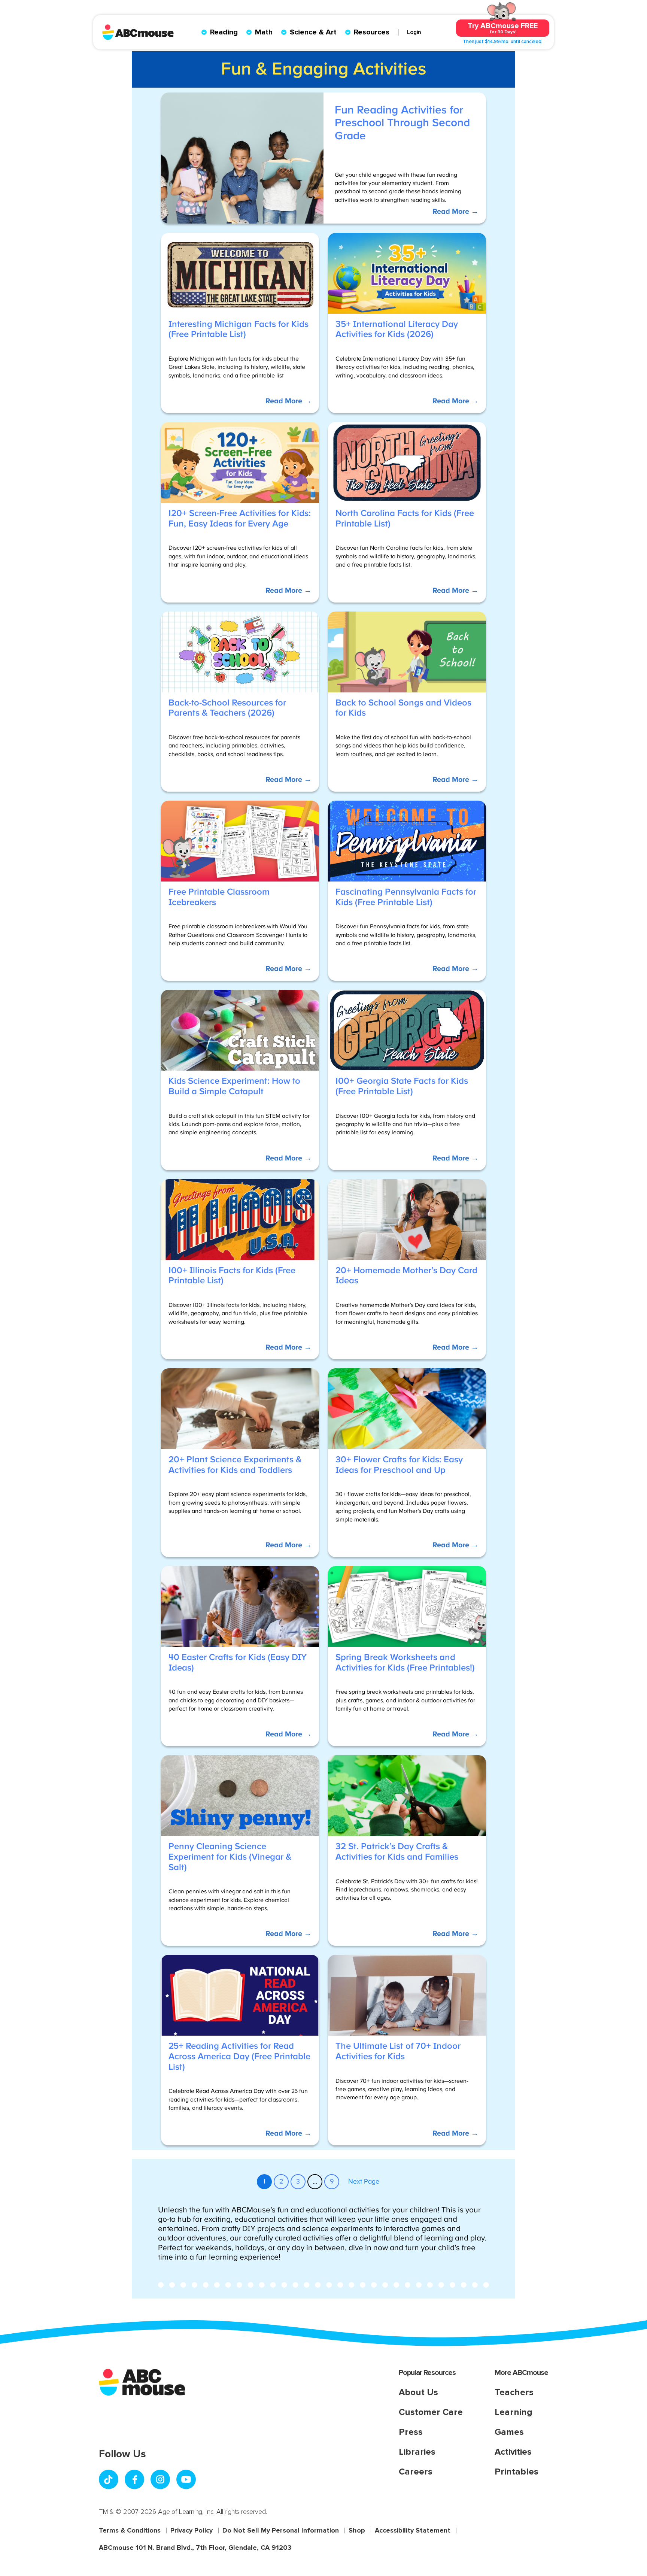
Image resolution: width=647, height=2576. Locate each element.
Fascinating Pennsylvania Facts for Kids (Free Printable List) (406, 897)
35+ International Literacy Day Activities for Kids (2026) (397, 330)
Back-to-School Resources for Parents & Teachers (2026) (227, 708)
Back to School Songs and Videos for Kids (403, 708)
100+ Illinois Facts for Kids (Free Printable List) (232, 1276)
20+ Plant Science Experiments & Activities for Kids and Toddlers (235, 1465)
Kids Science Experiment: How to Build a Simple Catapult (234, 1086)
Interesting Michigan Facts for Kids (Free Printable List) (239, 330)
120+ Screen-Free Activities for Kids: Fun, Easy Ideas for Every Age (240, 519)
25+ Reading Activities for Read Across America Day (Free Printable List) (239, 2056)
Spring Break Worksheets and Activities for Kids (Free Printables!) (405, 1663)
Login (414, 32)
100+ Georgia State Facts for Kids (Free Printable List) (402, 1086)
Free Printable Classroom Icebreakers (219, 897)
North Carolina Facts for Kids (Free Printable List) (405, 519)
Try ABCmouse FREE (503, 28)
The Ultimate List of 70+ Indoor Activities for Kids (398, 2051)
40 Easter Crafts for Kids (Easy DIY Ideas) (238, 1663)
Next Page (364, 2182)
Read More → (455, 215)
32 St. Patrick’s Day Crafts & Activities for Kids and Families (397, 1852)
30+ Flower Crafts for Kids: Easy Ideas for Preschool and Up (399, 1465)
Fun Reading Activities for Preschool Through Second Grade (402, 123)
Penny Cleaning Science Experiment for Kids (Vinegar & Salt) (230, 1857)
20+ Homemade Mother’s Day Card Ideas (406, 1276)
